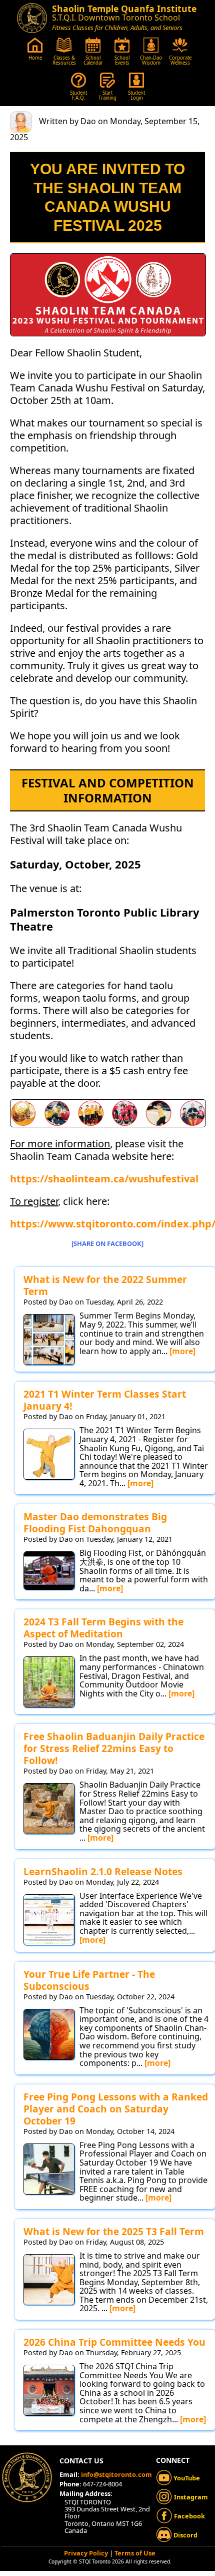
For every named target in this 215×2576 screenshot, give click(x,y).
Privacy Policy (86, 2553)
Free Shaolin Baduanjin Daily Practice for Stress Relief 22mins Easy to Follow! (114, 1748)
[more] (182, 1351)
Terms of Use (135, 2553)
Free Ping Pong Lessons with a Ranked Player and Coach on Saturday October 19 (116, 2109)
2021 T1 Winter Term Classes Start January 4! (105, 1400)
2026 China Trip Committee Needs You (114, 2342)
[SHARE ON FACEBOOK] (107, 1243)
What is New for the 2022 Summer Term (105, 1285)
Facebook (189, 2516)
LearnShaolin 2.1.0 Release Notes (103, 1871)
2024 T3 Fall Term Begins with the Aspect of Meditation (103, 1628)
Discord (185, 2535)
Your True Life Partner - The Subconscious (89, 1980)
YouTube (186, 2478)
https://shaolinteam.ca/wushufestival (104, 1179)
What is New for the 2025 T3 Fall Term (114, 2231)
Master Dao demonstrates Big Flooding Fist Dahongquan (95, 1523)
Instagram (190, 2497)
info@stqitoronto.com (116, 2474)
